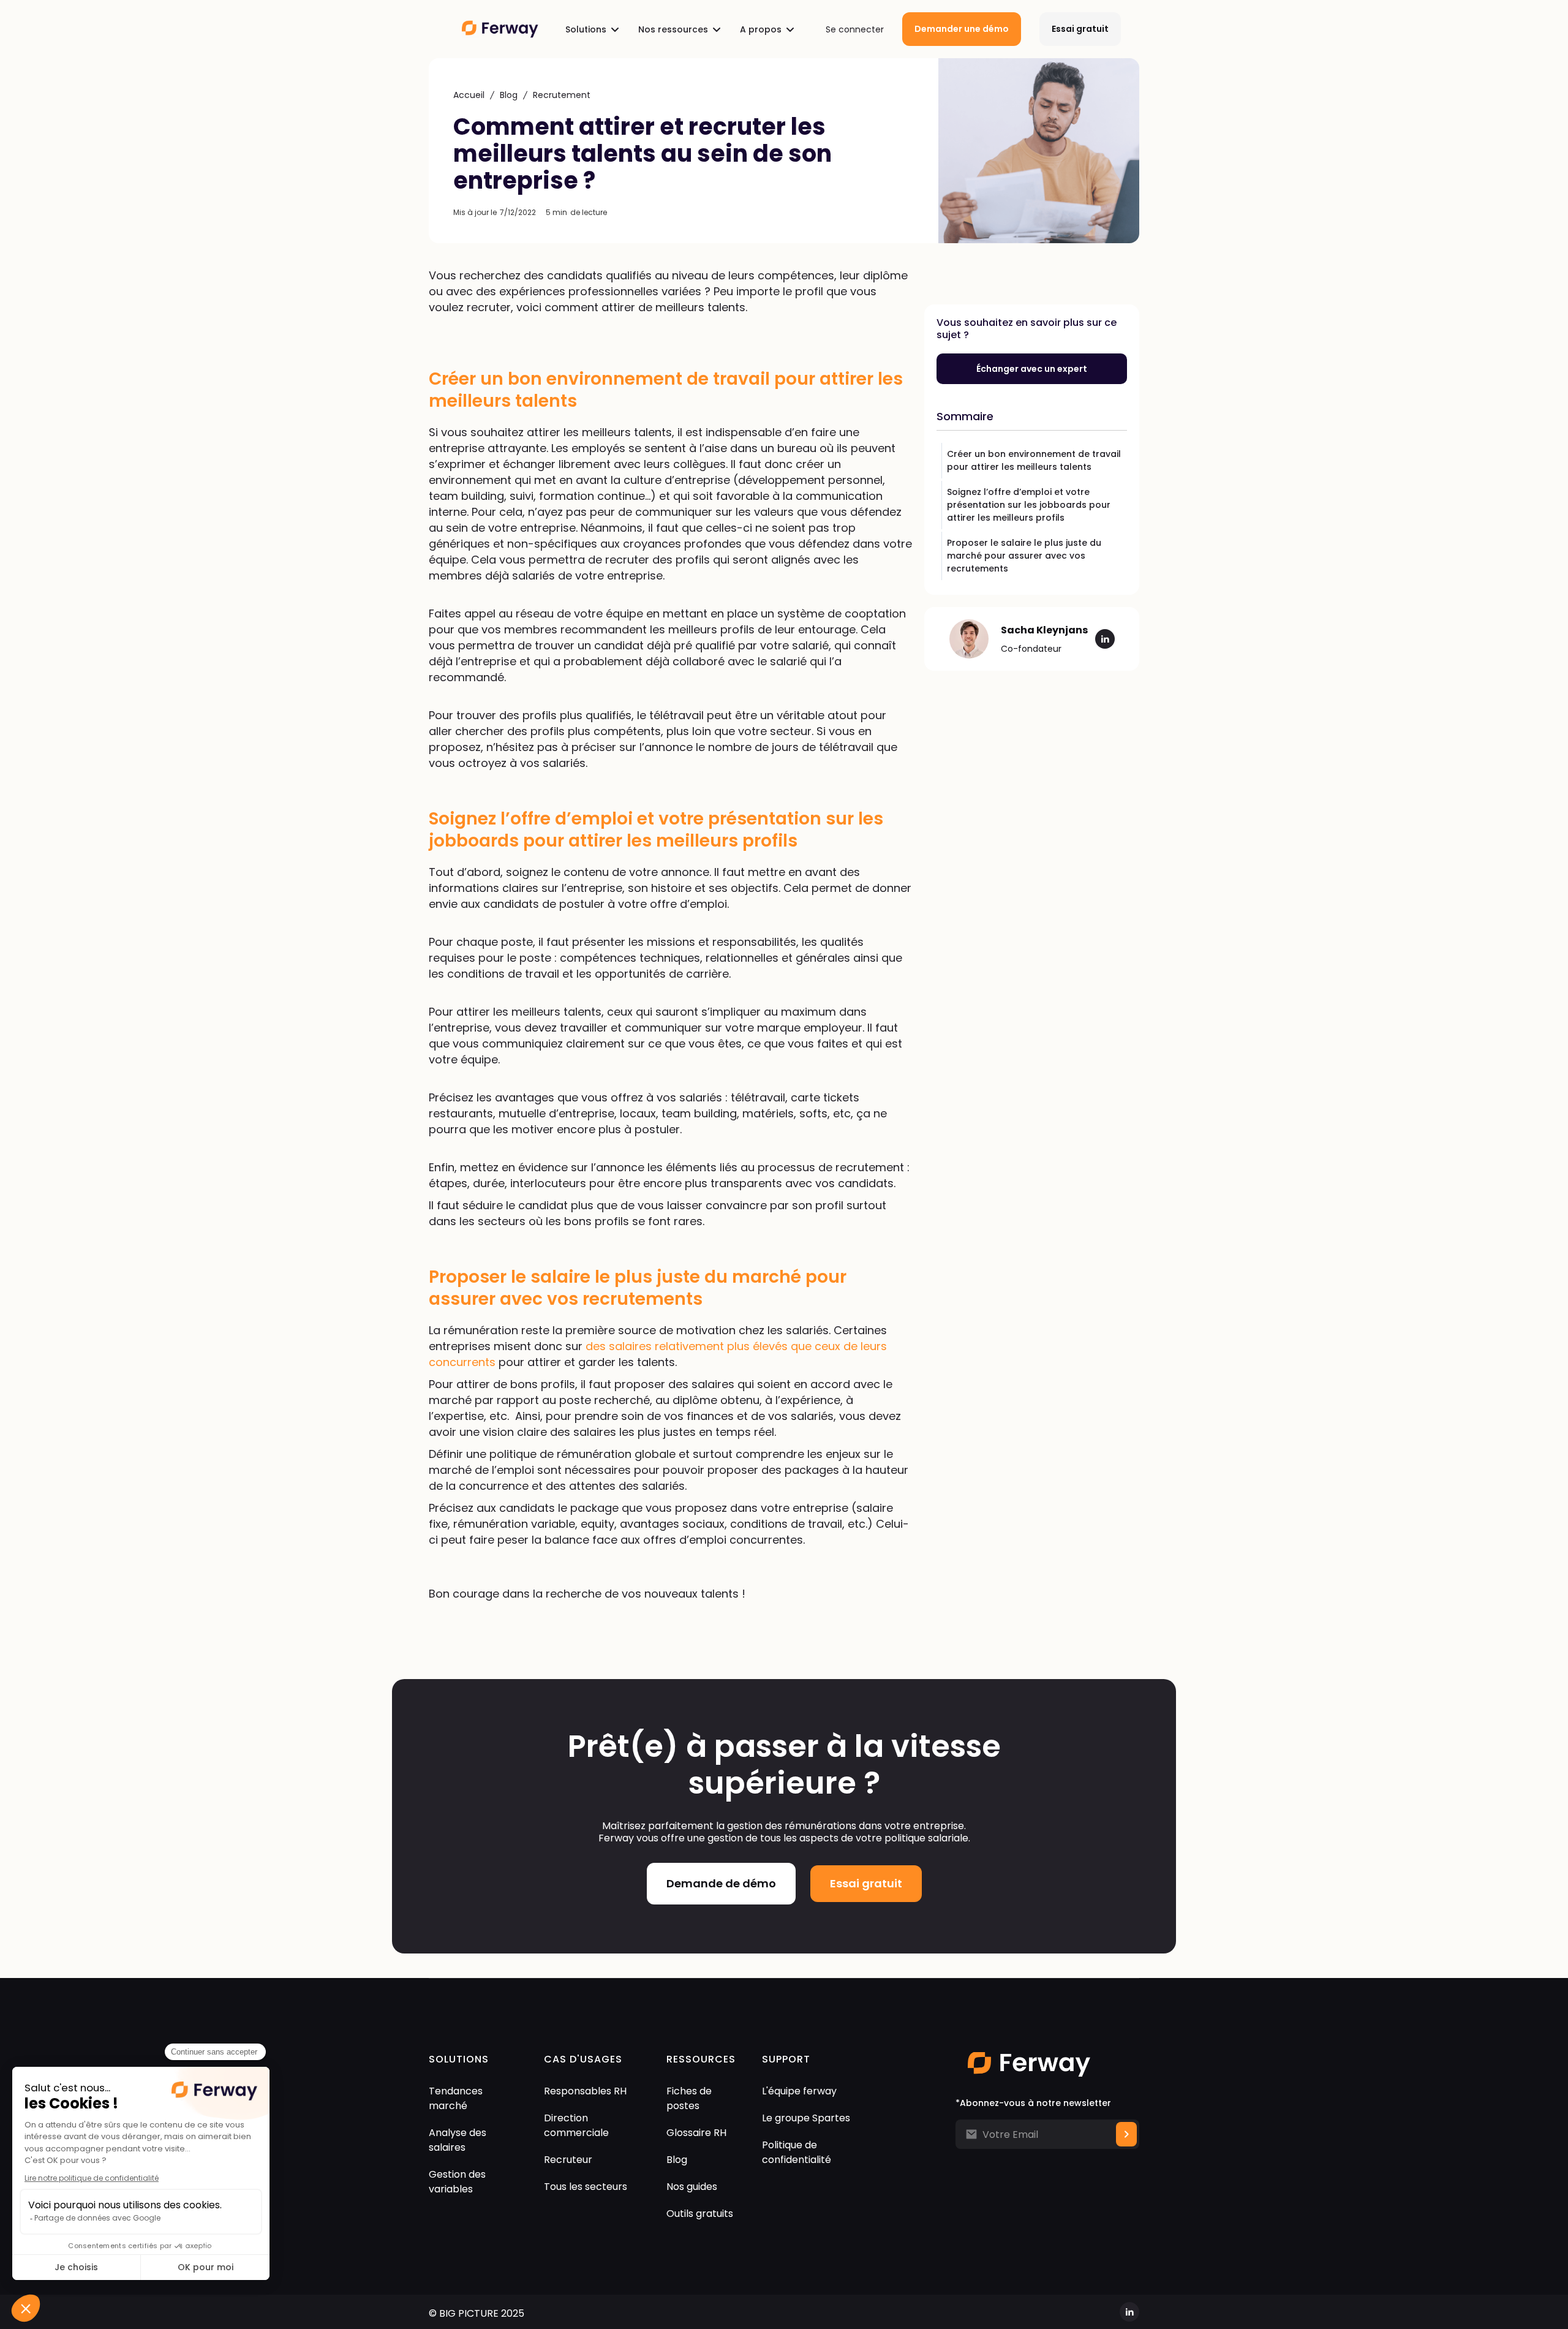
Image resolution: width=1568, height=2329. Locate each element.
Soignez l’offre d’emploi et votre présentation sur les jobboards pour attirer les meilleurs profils (1029, 505)
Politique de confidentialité (797, 2152)
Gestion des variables (457, 2182)
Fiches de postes (689, 2098)
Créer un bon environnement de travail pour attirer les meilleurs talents (1034, 460)
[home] (494, 29)
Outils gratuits (700, 2214)
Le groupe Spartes (806, 2118)
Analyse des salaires (458, 2140)
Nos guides (692, 2187)
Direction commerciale (576, 2125)
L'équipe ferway (799, 2091)
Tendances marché (456, 2098)
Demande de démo (721, 1883)
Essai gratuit (1080, 29)
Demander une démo (962, 29)
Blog (509, 95)
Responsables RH (585, 2091)
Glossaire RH (696, 2133)
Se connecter (855, 29)
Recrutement (562, 95)
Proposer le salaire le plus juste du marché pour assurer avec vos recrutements (1024, 556)
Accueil (469, 95)
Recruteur (568, 2160)
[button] (592, 29)
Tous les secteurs (586, 2187)
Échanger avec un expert (1032, 369)
